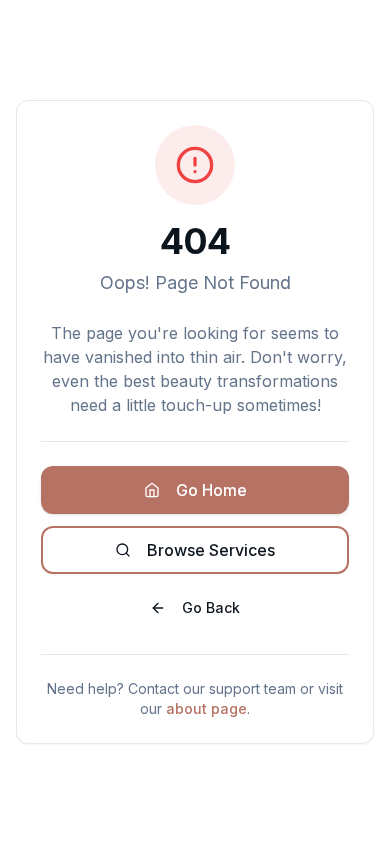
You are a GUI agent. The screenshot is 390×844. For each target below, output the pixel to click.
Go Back (211, 607)
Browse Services (211, 550)
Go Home (211, 490)
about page (206, 708)
